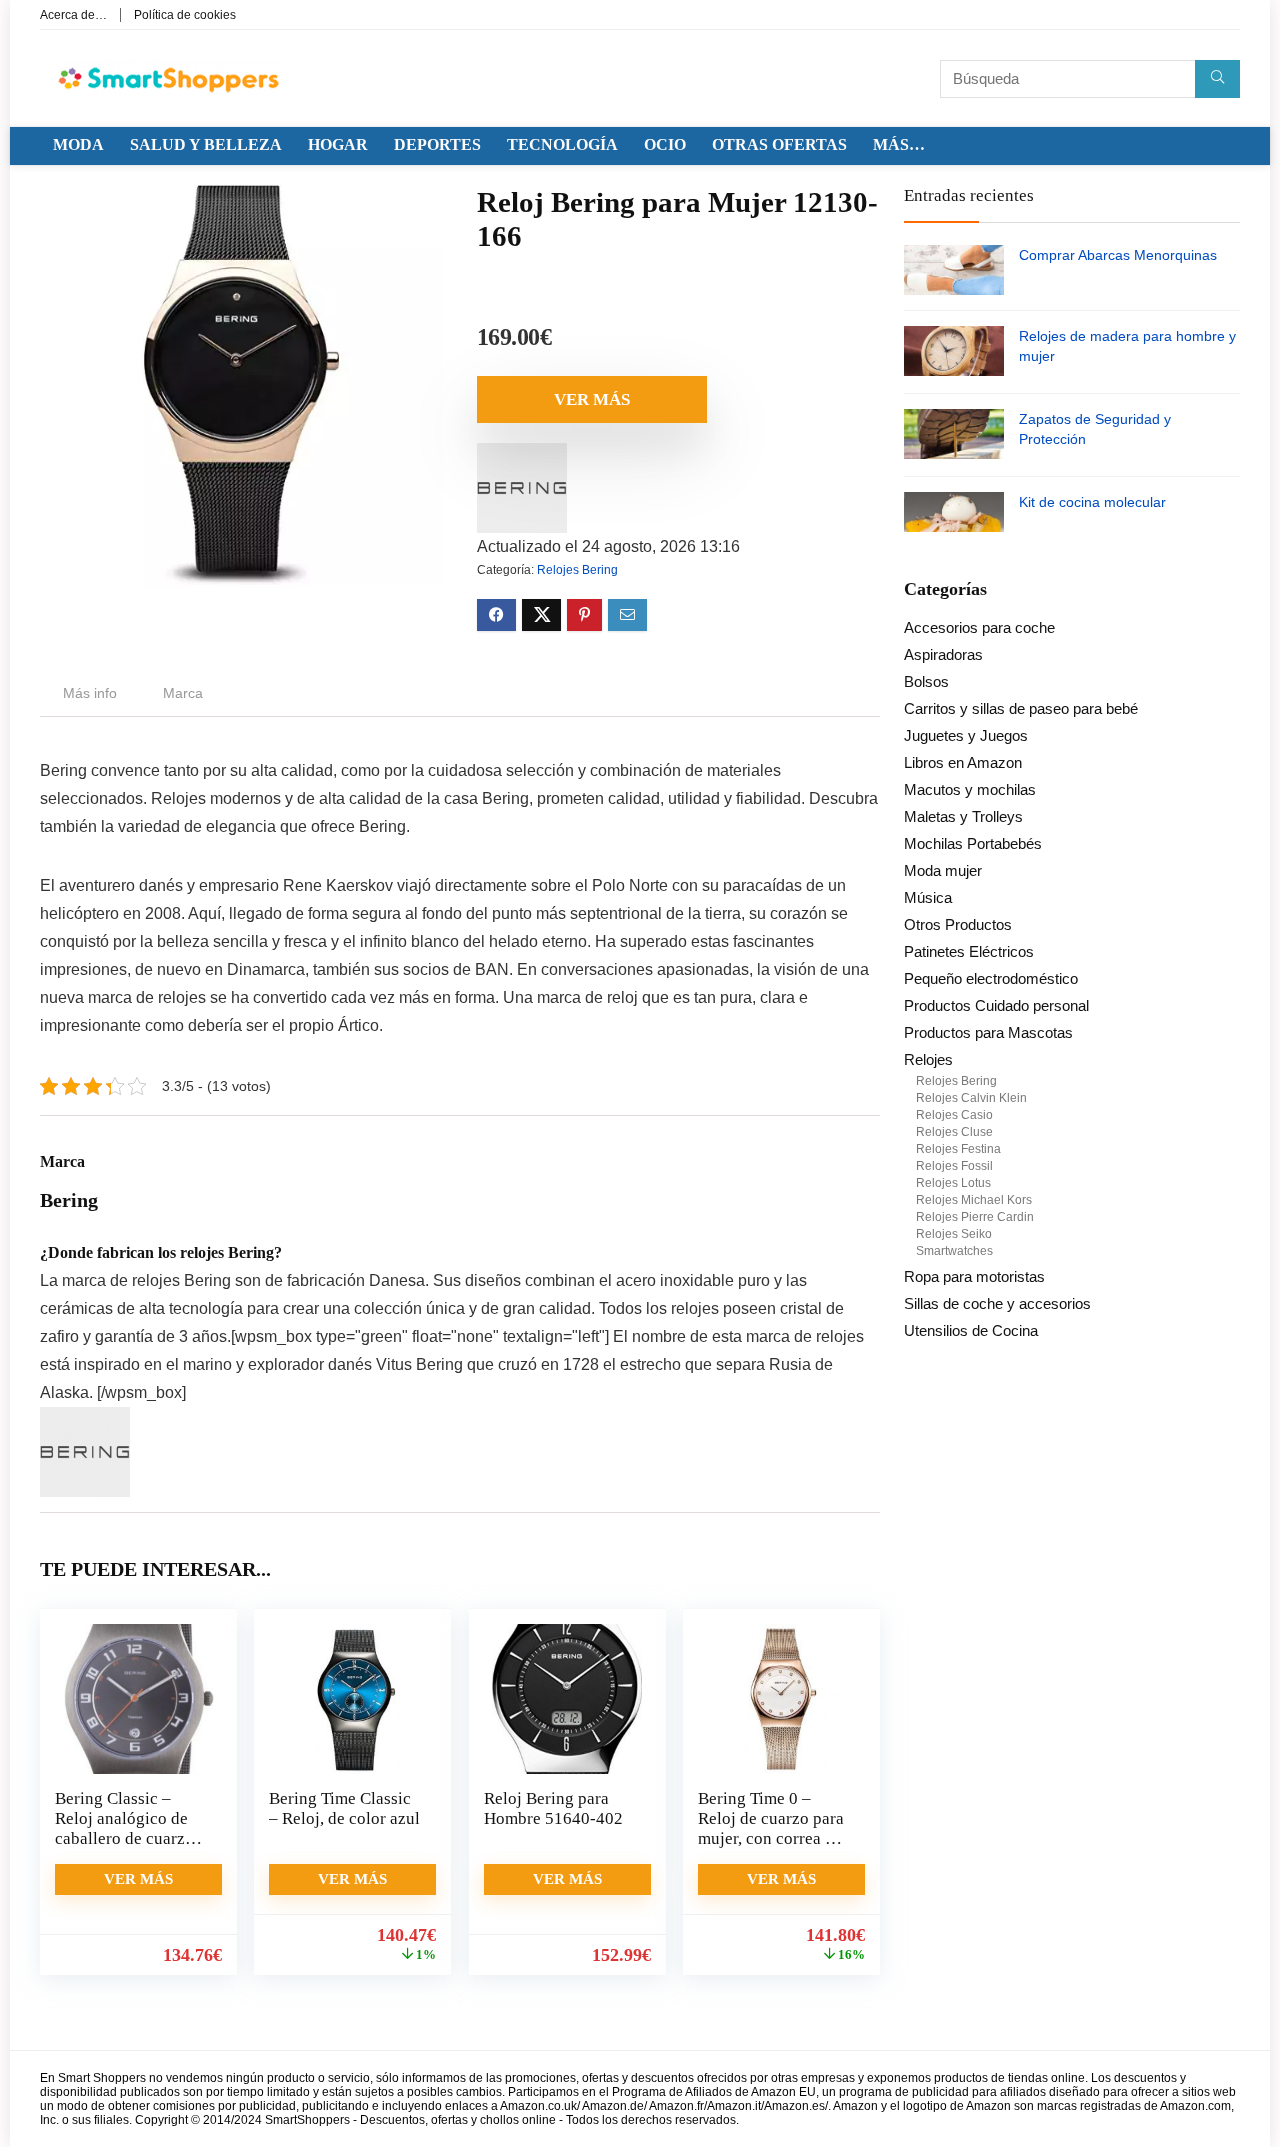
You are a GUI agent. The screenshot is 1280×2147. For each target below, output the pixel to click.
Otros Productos (958, 924)
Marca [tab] (183, 693)
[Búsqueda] (1217, 79)
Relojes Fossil (954, 1166)
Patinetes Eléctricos (969, 951)
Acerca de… (73, 15)
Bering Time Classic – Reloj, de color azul (344, 1808)
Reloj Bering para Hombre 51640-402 (553, 1808)
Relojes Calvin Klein (971, 1098)
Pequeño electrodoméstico (991, 978)
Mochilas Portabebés (973, 843)
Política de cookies (185, 15)
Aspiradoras (943, 654)
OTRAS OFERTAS (779, 144)
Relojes (928, 1059)
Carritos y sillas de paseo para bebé (1021, 708)
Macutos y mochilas (970, 789)
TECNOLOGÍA (562, 144)
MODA (78, 144)
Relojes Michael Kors (974, 1200)
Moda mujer (943, 870)
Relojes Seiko (954, 1234)
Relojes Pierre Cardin (975, 1217)
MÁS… (899, 144)
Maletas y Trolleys (963, 816)
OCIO (665, 144)
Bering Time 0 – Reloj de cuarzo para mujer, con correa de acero (771, 1828)
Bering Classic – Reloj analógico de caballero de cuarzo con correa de (124, 1828)
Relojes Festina (958, 1149)
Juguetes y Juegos (966, 735)
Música (928, 897)
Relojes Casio (954, 1115)
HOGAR (338, 144)
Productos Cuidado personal (996, 1005)
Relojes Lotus (953, 1183)
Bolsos (926, 681)
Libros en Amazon (963, 762)
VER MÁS (592, 399)
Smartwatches (954, 1251)
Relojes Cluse (954, 1132)
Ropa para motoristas (974, 1276)
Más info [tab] (90, 693)
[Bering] (522, 456)
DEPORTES (437, 144)
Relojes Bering (577, 570)
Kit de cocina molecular (1092, 502)
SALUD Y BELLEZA (206, 144)
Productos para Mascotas (988, 1032)
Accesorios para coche (979, 627)
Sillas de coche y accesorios (997, 1303)
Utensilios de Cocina (971, 1330)
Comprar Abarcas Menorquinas (1118, 255)
